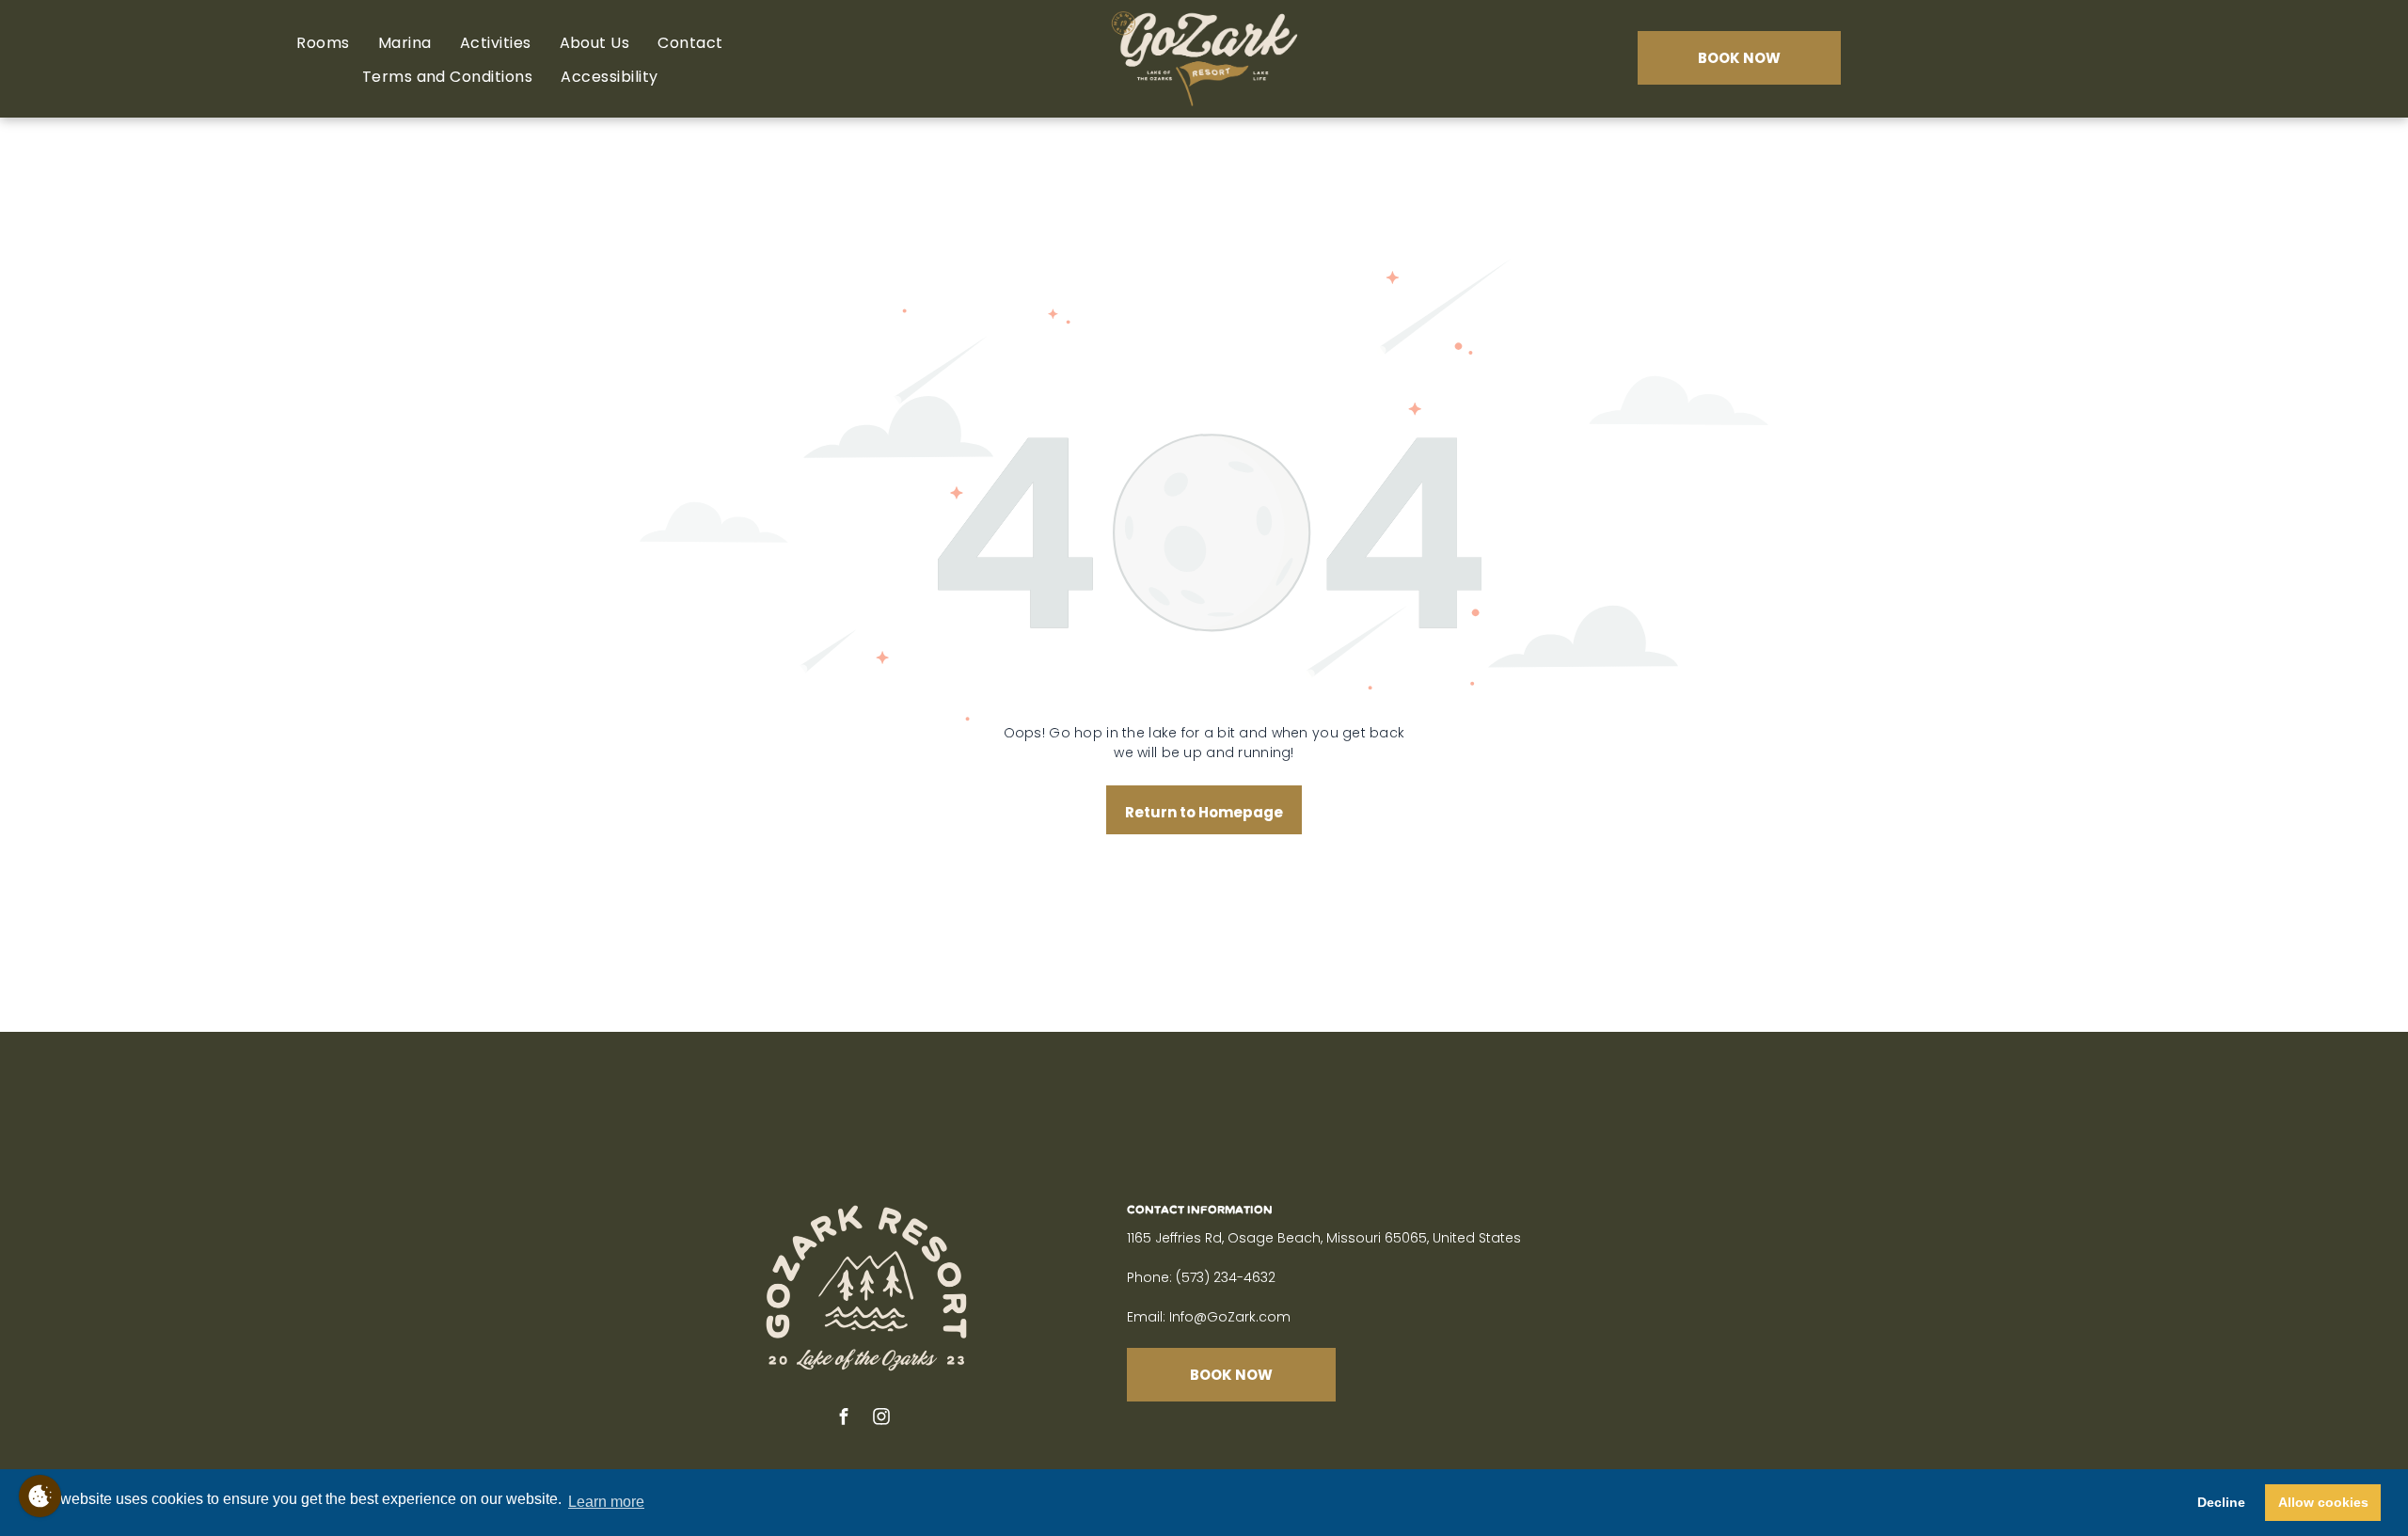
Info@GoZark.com (1230, 1317)
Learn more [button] (606, 1502)
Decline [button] (2221, 1502)
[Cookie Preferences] (40, 1496)
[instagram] (881, 1419)
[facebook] (844, 1419)
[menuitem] (323, 43)
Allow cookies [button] (2323, 1502)
